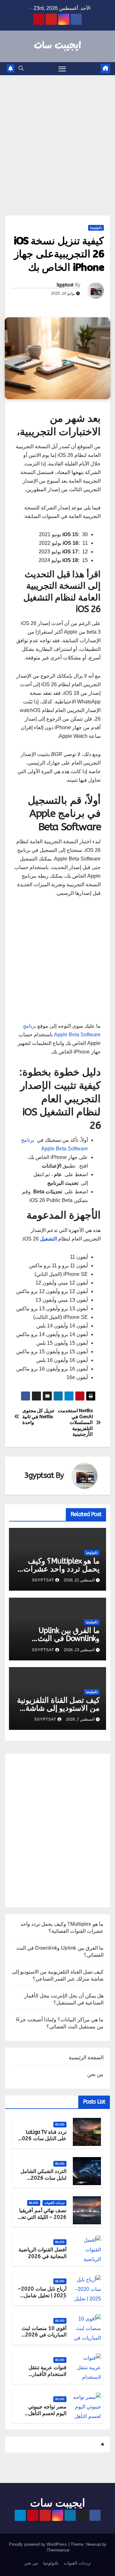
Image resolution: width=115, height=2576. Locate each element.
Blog (60, 2124)
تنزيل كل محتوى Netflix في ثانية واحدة (38, 1416)
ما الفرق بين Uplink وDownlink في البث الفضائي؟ (69, 1638)
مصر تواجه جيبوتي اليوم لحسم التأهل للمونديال (47, 2413)
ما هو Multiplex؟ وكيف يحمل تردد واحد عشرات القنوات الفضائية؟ (61, 1569)
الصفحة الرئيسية (86, 2058)
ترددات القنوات (54, 2203)
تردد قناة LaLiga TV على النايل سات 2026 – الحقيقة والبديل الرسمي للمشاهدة (43, 2142)
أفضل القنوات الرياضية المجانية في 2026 (42, 2253)
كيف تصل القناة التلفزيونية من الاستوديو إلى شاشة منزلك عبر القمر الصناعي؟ (58, 1708)
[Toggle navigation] (62, 69)
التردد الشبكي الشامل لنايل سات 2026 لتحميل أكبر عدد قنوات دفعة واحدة (42, 2181)
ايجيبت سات (57, 46)
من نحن (95, 2074)
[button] (21, 68)
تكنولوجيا (96, 228)
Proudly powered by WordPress (39, 2544)
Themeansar (58, 2550)
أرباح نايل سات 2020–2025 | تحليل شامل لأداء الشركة (42, 2295)
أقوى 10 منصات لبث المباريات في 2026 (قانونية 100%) (44, 2335)
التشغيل (48, 1239)
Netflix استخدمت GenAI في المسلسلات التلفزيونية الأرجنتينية (75, 1422)
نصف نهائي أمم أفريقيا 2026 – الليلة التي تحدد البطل (42, 2217)
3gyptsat (65, 285)
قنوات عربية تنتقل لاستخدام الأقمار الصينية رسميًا (47, 2374)
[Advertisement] (57, 136)
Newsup (93, 2544)
